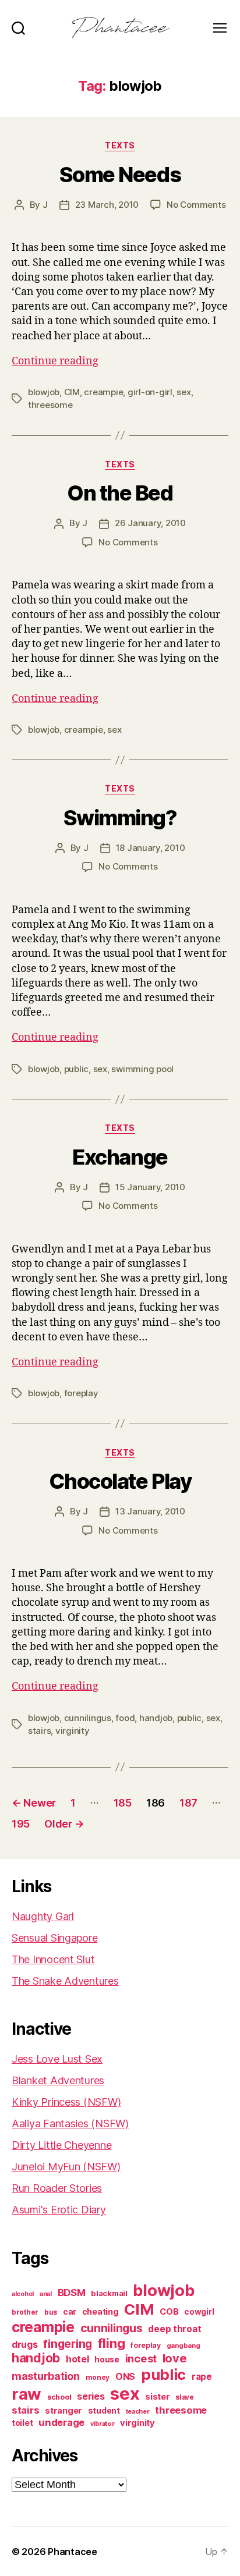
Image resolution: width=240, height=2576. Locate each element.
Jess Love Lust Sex (57, 2059)
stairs (39, 1731)
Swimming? (120, 818)
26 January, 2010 (150, 523)
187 (188, 1803)
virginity (73, 1731)
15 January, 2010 (150, 1187)
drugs (25, 2345)
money (98, 2378)
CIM (72, 392)
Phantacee (73, 2552)
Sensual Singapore (54, 1938)
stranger (63, 2410)
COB (169, 2312)
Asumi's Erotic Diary (59, 2210)
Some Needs (120, 175)
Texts (120, 145)
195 (21, 1824)
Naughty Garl (43, 1916)
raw (27, 2394)
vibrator (103, 2424)
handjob (156, 1718)
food (125, 1718)
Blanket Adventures (58, 2080)
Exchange (120, 1157)
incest (141, 2358)
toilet (22, 2423)
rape (202, 2377)
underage (61, 2422)
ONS (125, 2377)
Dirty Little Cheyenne (61, 2145)
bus (51, 2312)
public (76, 1069)
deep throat (174, 2329)
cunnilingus (88, 1718)
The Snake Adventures (65, 1981)
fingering (68, 2344)
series (91, 2396)
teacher (138, 2412)
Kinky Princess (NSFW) (66, 2102)
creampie (103, 392)
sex (183, 392)
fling (112, 2343)
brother (25, 2312)
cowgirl (199, 2312)
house (107, 2359)
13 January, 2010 (150, 1511)
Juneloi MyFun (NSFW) (66, 2167)
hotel (77, 2359)
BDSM (72, 2293)
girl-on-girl (150, 392)
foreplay (81, 1393)
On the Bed (120, 493)
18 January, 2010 (151, 848)
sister (157, 2397)
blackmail (109, 2293)
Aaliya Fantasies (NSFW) (70, 2123)
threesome (50, 405)
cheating (100, 2311)
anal (46, 2294)
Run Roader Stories (57, 2188)
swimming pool (142, 1069)
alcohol (23, 2294)
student (104, 2411)
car (70, 2312)
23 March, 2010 (107, 205)
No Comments (196, 205)
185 (123, 1803)
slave (185, 2397)
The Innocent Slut (53, 1959)
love (175, 2358)
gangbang (183, 2346)
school (59, 2397)
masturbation (46, 2376)
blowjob (44, 392)
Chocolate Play (120, 1481)
